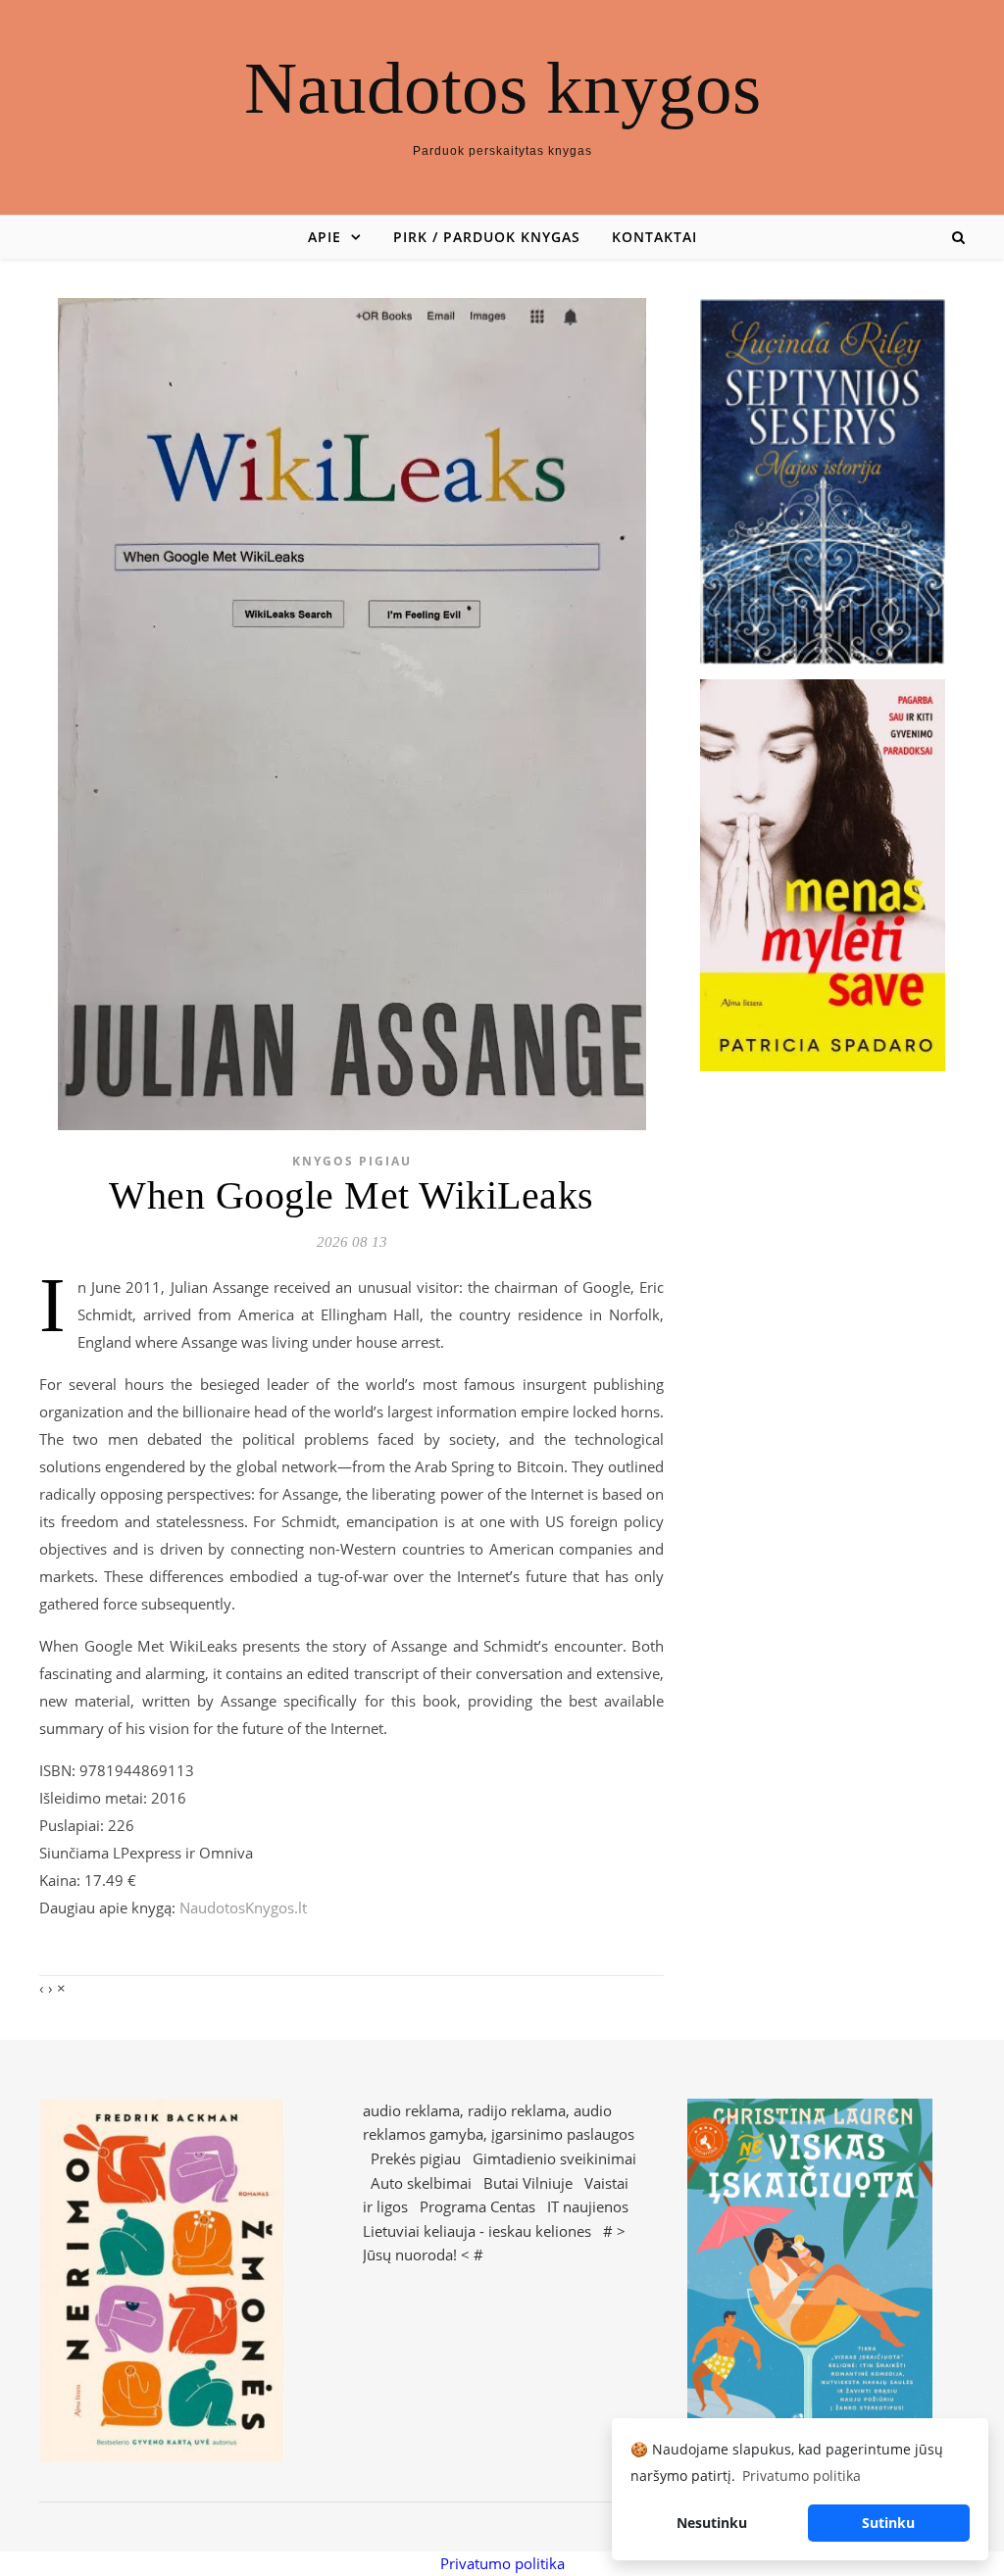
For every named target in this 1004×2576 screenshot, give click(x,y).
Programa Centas (477, 2206)
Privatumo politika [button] (802, 2476)
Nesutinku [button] (712, 2523)
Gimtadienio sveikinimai (554, 2158)
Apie (325, 237)
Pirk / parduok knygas (487, 237)
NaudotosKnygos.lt (243, 1907)
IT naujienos (588, 2206)
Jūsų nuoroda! (410, 2254)
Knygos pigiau (352, 1161)
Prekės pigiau (416, 2158)
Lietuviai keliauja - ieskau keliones (477, 2231)
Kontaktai (654, 237)
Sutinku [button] (888, 2523)
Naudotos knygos (502, 88)
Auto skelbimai (421, 2183)
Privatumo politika (502, 2563)
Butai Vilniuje (528, 2183)
